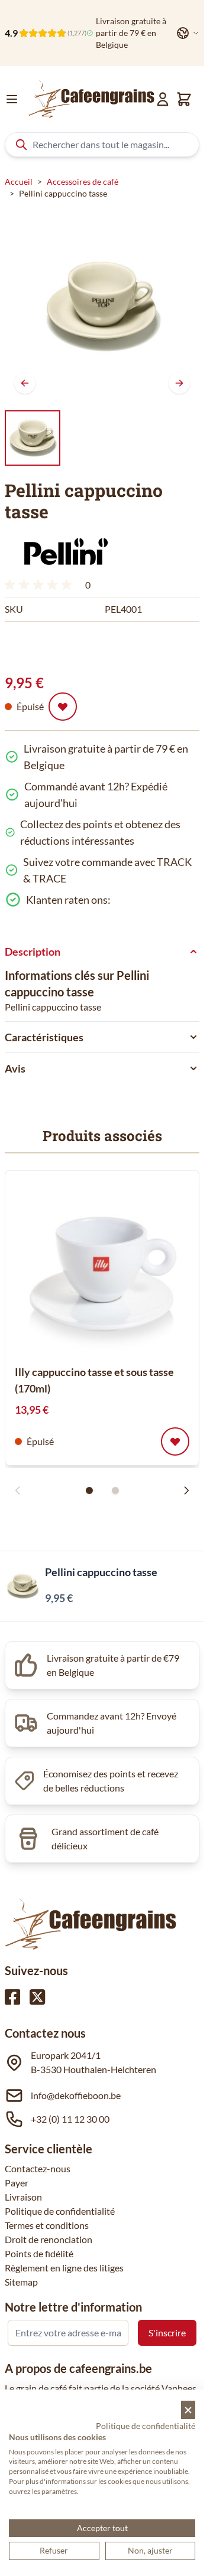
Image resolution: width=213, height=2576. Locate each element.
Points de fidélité (39, 2253)
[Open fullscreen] (102, 306)
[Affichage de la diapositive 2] (115, 1490)
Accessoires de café (83, 182)
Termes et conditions (47, 2225)
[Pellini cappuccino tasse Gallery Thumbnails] (33, 438)
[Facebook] (12, 1997)
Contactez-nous (38, 2168)
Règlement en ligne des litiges (64, 2268)
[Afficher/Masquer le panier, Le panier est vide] (184, 99)
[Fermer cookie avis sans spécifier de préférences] (188, 2410)
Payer (17, 2183)
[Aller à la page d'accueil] (91, 99)
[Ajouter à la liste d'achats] (63, 707)
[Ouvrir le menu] (12, 99)
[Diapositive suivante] (186, 1490)
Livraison (23, 2197)
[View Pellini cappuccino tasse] (33, 438)
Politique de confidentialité (60, 2211)
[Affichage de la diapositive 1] (89, 1490)
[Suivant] (179, 383)
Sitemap (21, 2282)
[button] (67, 551)
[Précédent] (25, 383)
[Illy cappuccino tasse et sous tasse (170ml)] (102, 1267)
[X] (37, 1997)
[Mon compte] (163, 99)
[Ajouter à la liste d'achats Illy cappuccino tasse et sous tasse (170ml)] (175, 1441)
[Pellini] (67, 551)
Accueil (19, 182)
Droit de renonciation (49, 2239)
